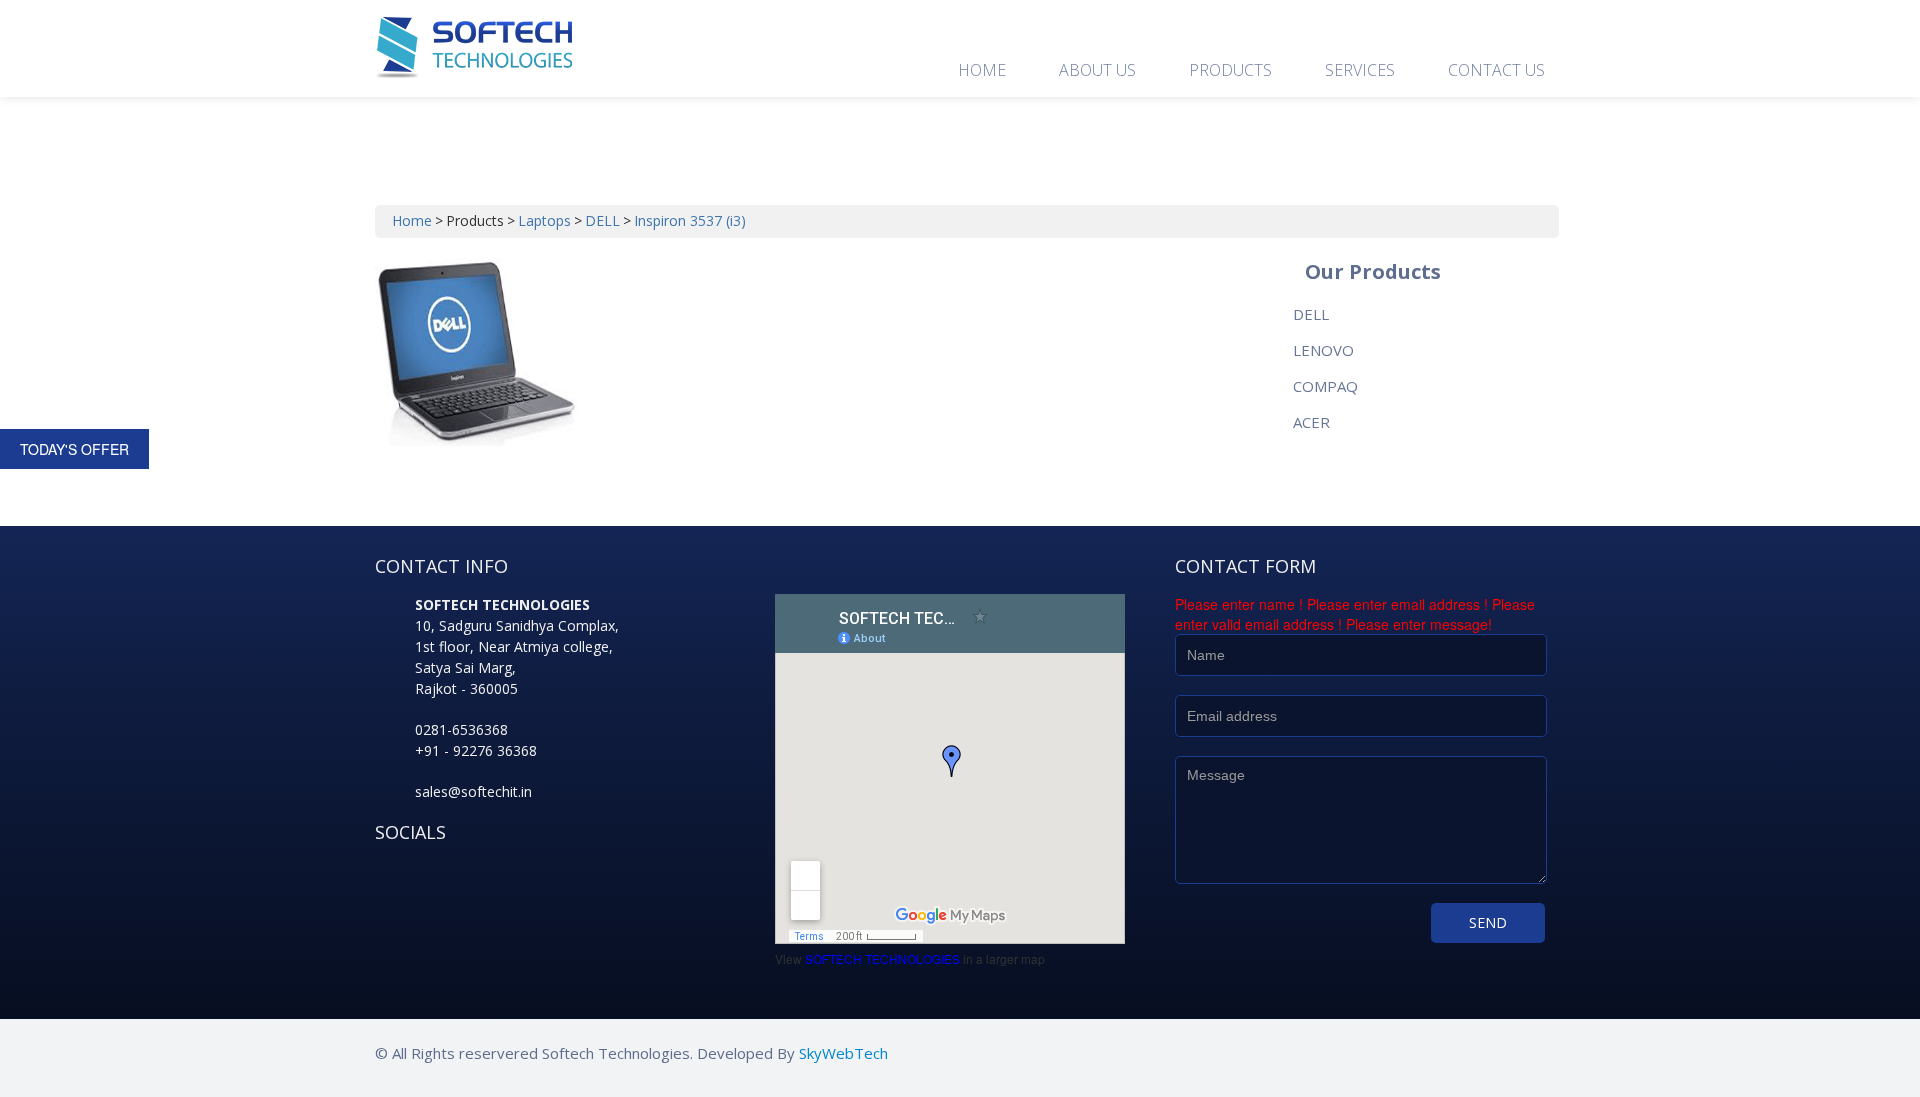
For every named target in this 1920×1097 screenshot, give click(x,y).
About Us (1097, 70)
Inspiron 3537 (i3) (690, 220)
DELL (602, 220)
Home (982, 70)
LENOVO (1323, 350)
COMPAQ (1325, 386)
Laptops (544, 220)
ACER (1311, 422)
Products (1230, 70)
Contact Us (1496, 70)
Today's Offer (74, 449)
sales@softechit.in (473, 791)
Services (1360, 70)
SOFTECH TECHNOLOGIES (882, 958)
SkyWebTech (843, 1053)
